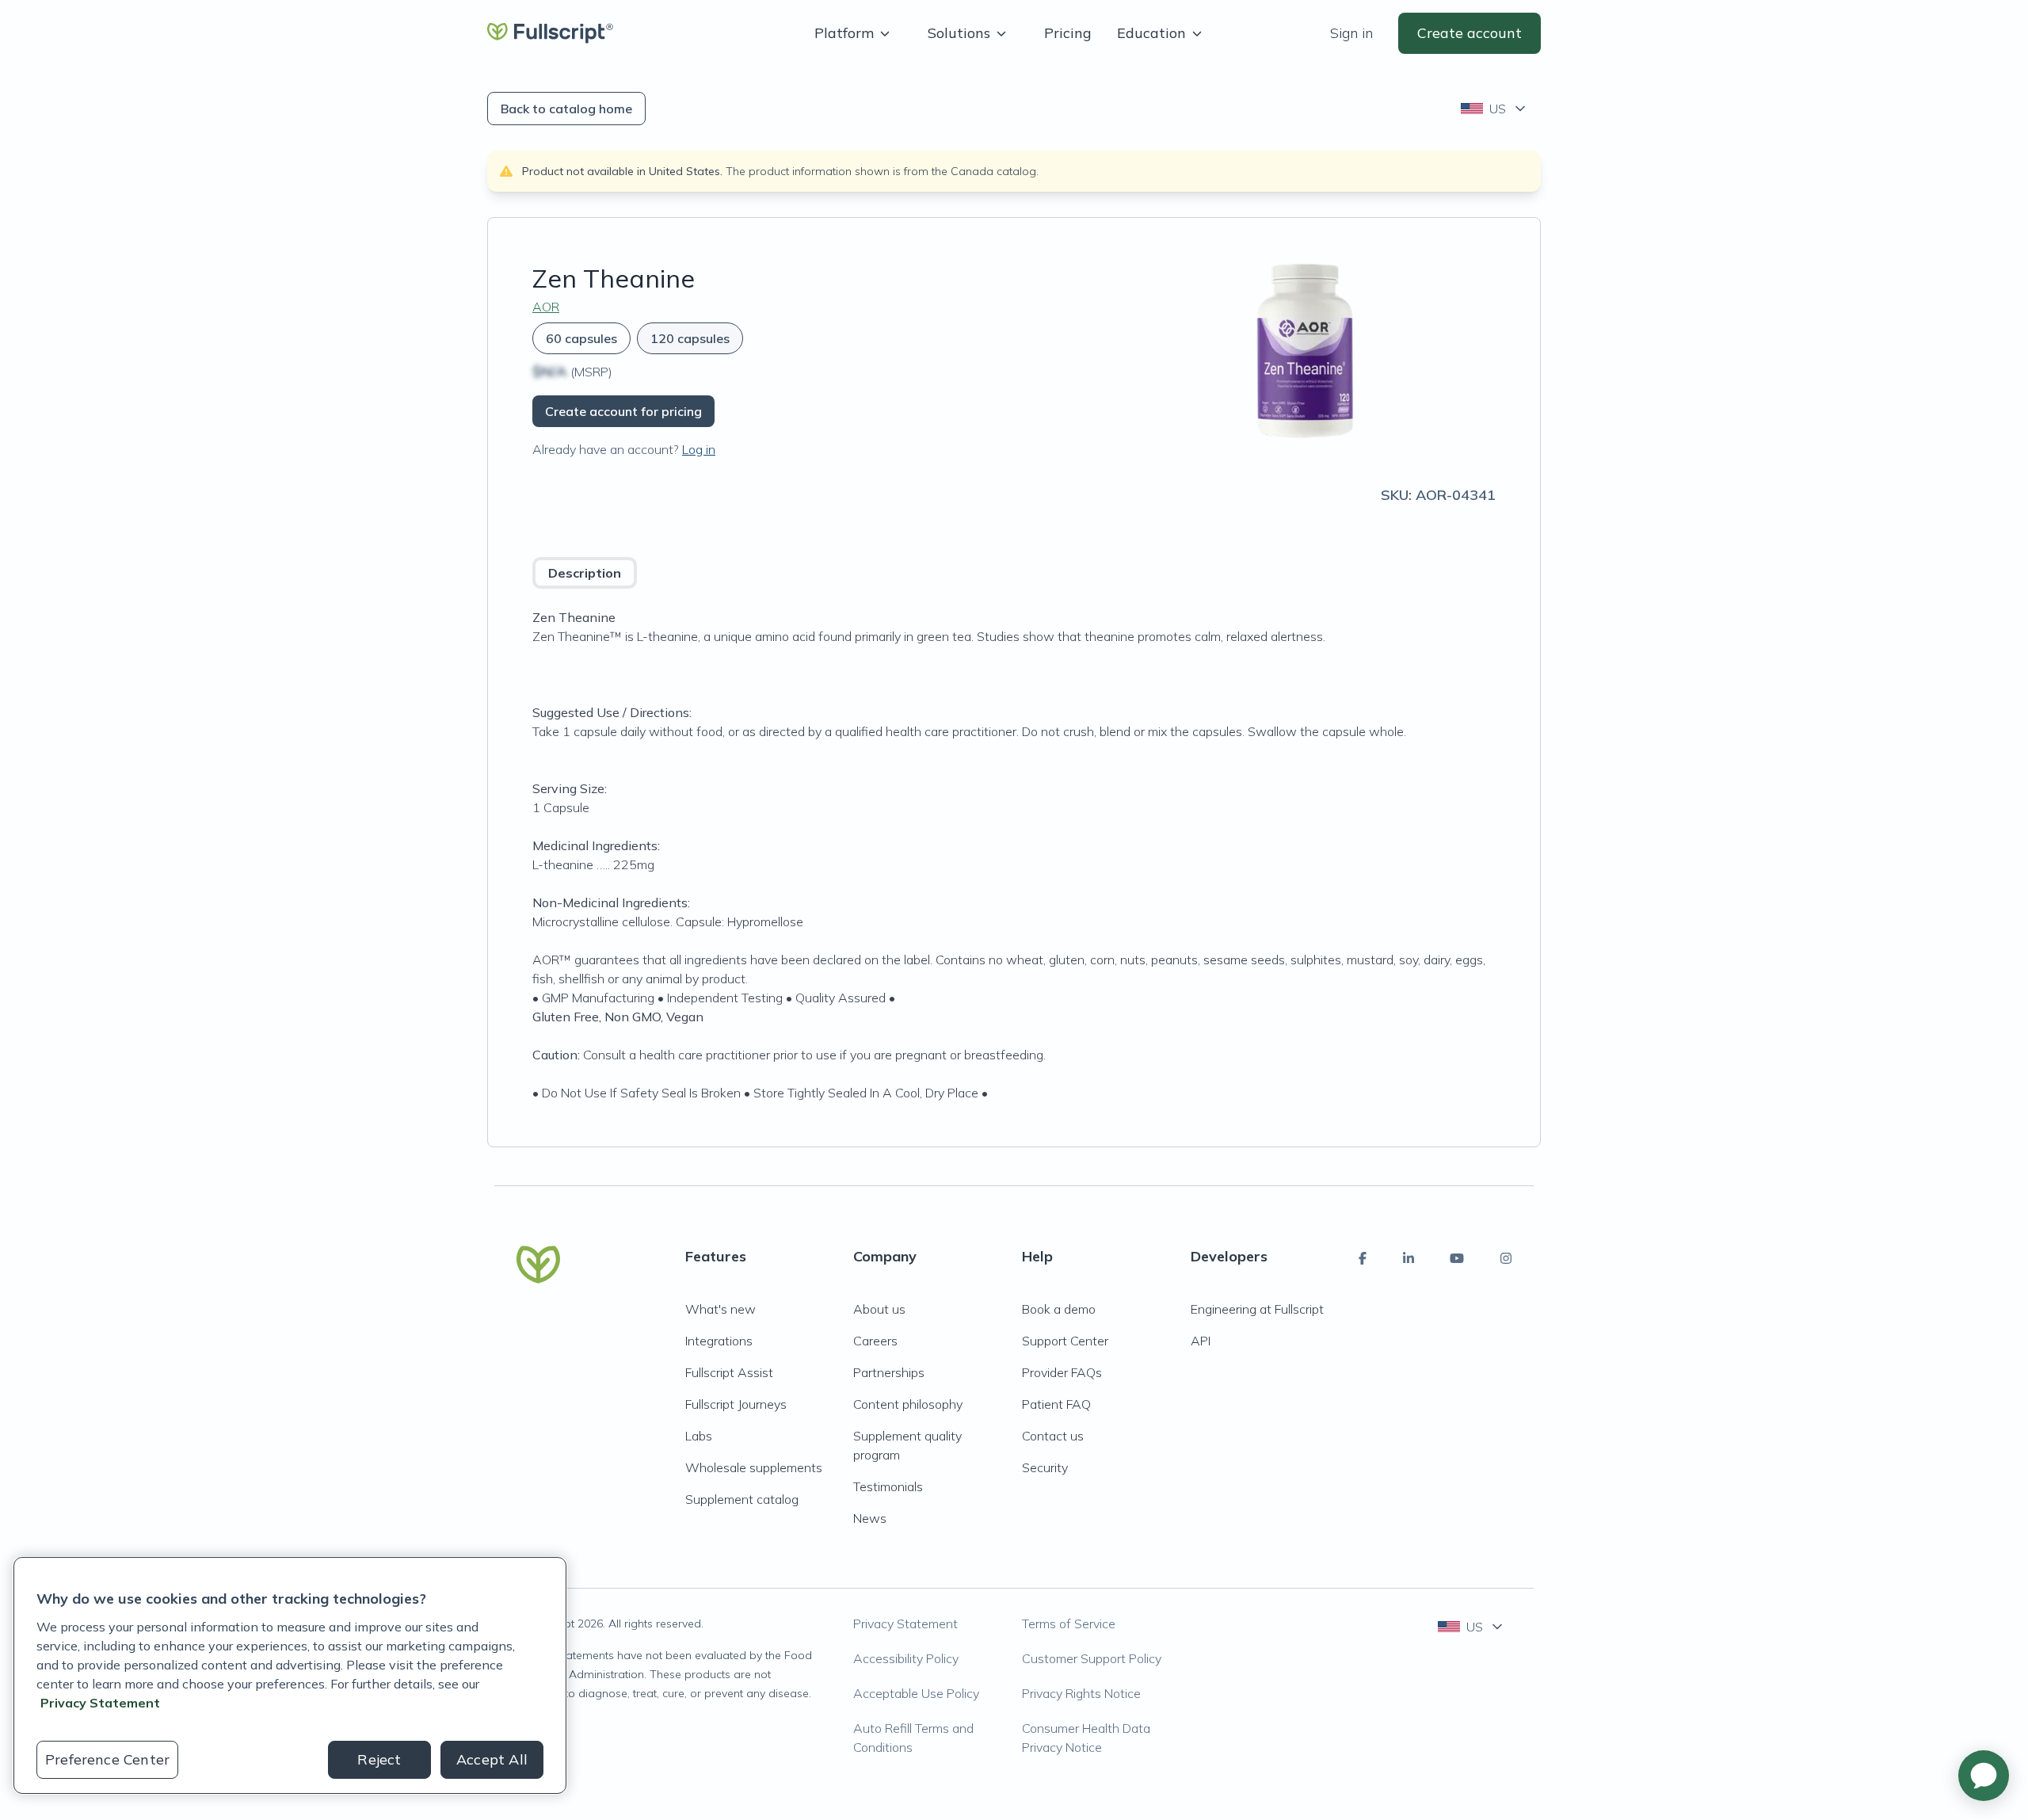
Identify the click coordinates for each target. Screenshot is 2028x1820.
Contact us (1053, 1436)
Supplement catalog (742, 1499)
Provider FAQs (1062, 1372)
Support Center (1065, 1341)
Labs (699, 1436)
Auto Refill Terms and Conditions (913, 1738)
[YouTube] (1457, 1258)
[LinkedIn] (1409, 1258)
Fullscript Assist (729, 1372)
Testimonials (888, 1486)
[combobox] (1494, 109)
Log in (699, 449)
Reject (379, 1759)
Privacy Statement (905, 1624)
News (870, 1518)
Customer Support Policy (1092, 1658)
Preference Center (107, 1759)
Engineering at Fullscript (1257, 1309)
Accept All (492, 1759)
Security (1045, 1467)
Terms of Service (1069, 1624)
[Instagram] (1506, 1258)
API (1201, 1341)
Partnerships (889, 1372)
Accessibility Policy (906, 1658)
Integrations (719, 1341)
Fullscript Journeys (736, 1404)
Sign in (1351, 33)
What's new (720, 1309)
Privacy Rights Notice (1081, 1693)
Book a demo (1059, 1309)
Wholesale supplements (754, 1467)
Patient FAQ (1056, 1404)
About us (879, 1309)
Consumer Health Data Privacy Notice (1086, 1738)
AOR (546, 307)
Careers (875, 1341)
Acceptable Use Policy (916, 1693)
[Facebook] (1363, 1258)
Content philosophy (908, 1404)
